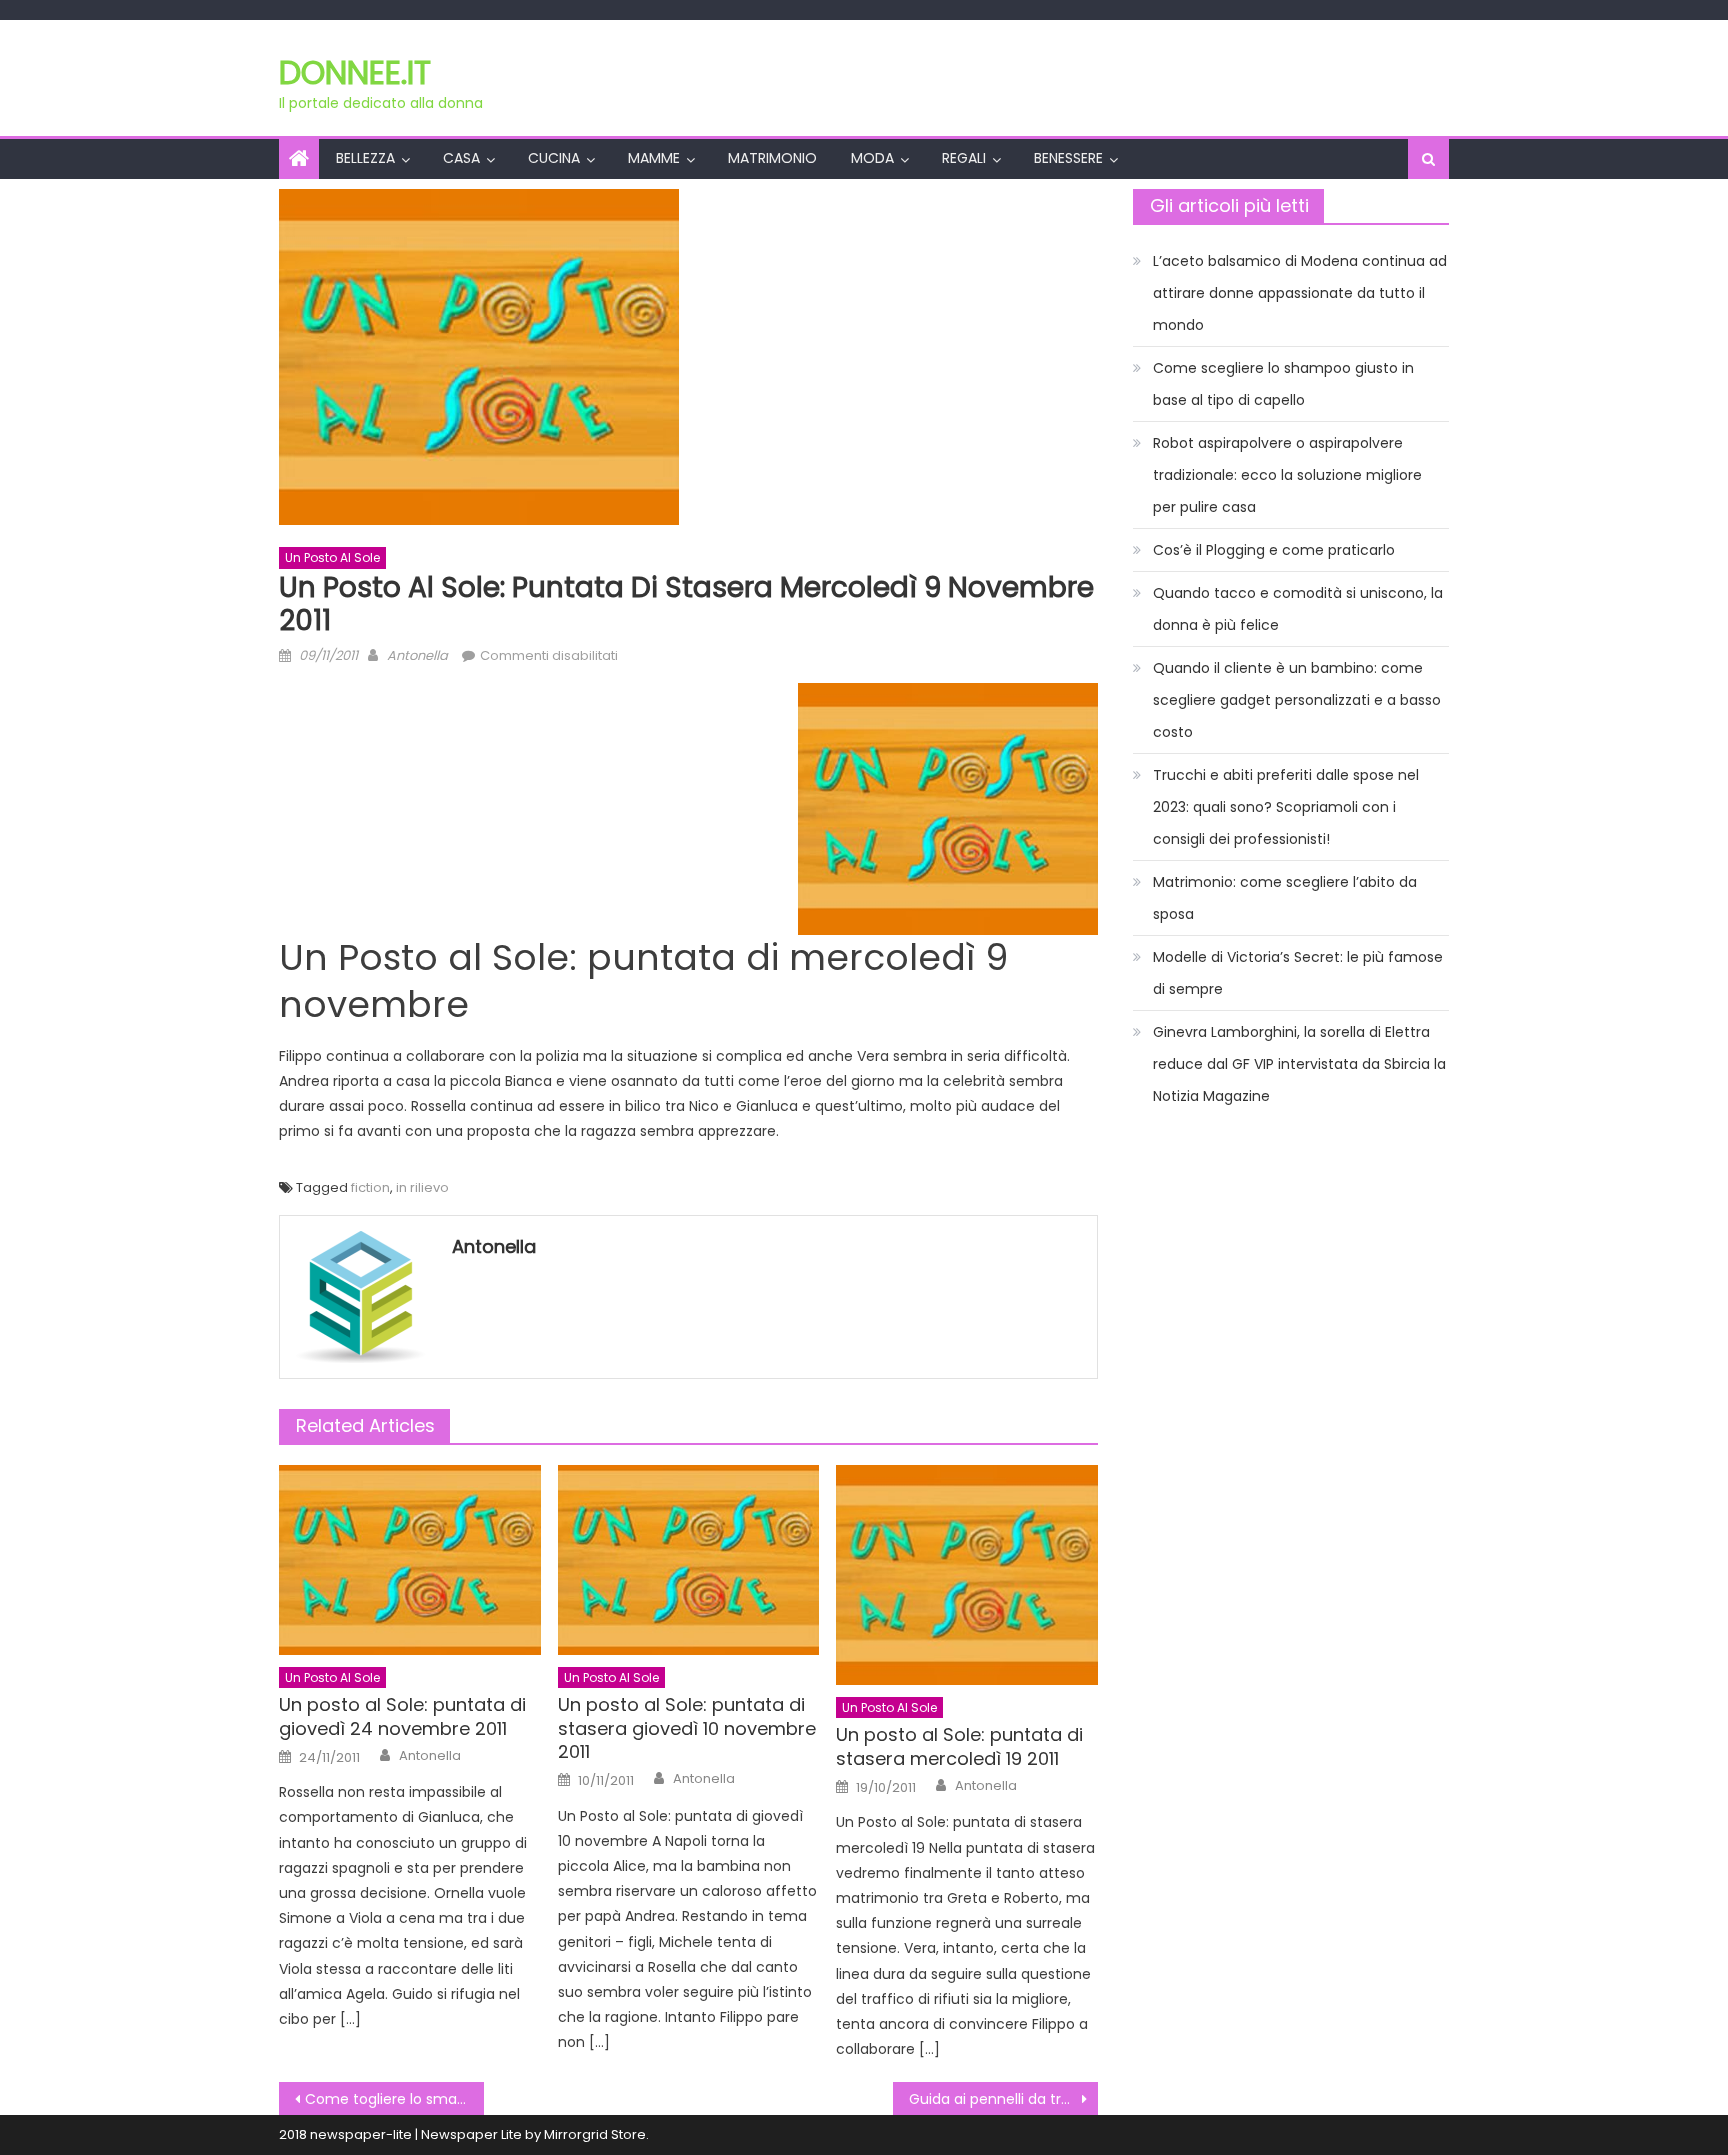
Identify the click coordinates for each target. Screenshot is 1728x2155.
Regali (964, 158)
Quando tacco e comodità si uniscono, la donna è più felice (1298, 609)
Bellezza (365, 158)
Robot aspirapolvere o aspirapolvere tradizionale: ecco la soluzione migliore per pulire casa (1287, 475)
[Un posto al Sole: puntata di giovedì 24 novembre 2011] (410, 1560)
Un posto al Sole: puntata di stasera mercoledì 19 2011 (959, 1746)
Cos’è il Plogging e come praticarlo (1274, 550)
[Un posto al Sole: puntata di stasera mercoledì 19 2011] (967, 1575)
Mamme (654, 158)
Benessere (1068, 158)
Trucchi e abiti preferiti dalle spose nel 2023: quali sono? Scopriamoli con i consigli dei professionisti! (1286, 807)
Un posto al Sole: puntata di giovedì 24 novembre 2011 (402, 1716)
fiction (370, 1187)
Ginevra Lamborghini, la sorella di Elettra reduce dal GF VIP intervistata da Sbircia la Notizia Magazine (1299, 1064)
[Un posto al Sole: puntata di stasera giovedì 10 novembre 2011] (689, 1560)
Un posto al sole (332, 557)
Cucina (554, 158)
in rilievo (422, 1187)
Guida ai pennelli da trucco (1003, 2099)
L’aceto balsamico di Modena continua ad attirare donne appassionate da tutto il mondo (1300, 293)
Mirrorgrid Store (595, 2134)
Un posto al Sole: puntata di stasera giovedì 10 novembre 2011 (687, 1728)
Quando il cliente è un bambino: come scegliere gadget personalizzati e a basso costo (1297, 700)
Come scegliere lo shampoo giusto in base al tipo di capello (1283, 384)
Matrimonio (772, 158)
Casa (461, 158)
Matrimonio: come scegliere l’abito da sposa (1285, 898)
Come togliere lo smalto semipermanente (394, 2099)
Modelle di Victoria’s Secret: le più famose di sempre (1298, 973)
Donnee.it (355, 72)
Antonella (417, 655)
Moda (872, 158)
